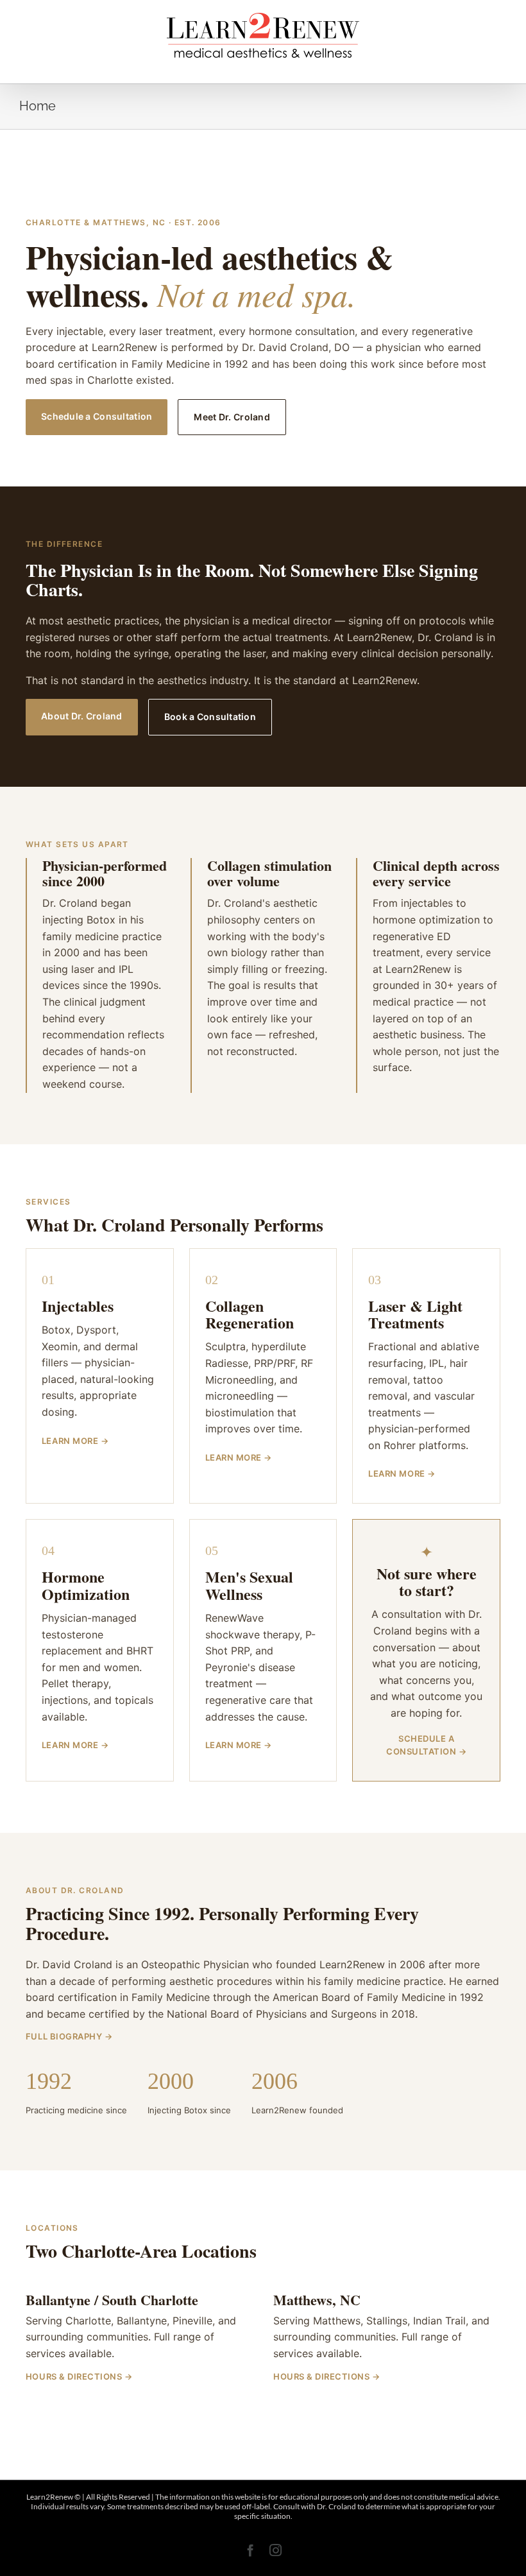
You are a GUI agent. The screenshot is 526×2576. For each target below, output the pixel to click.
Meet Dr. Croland (232, 417)
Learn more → (75, 1441)
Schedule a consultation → (426, 1745)
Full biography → (69, 2036)
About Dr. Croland (82, 716)
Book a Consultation (210, 717)
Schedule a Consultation (97, 416)
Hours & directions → (79, 2376)
